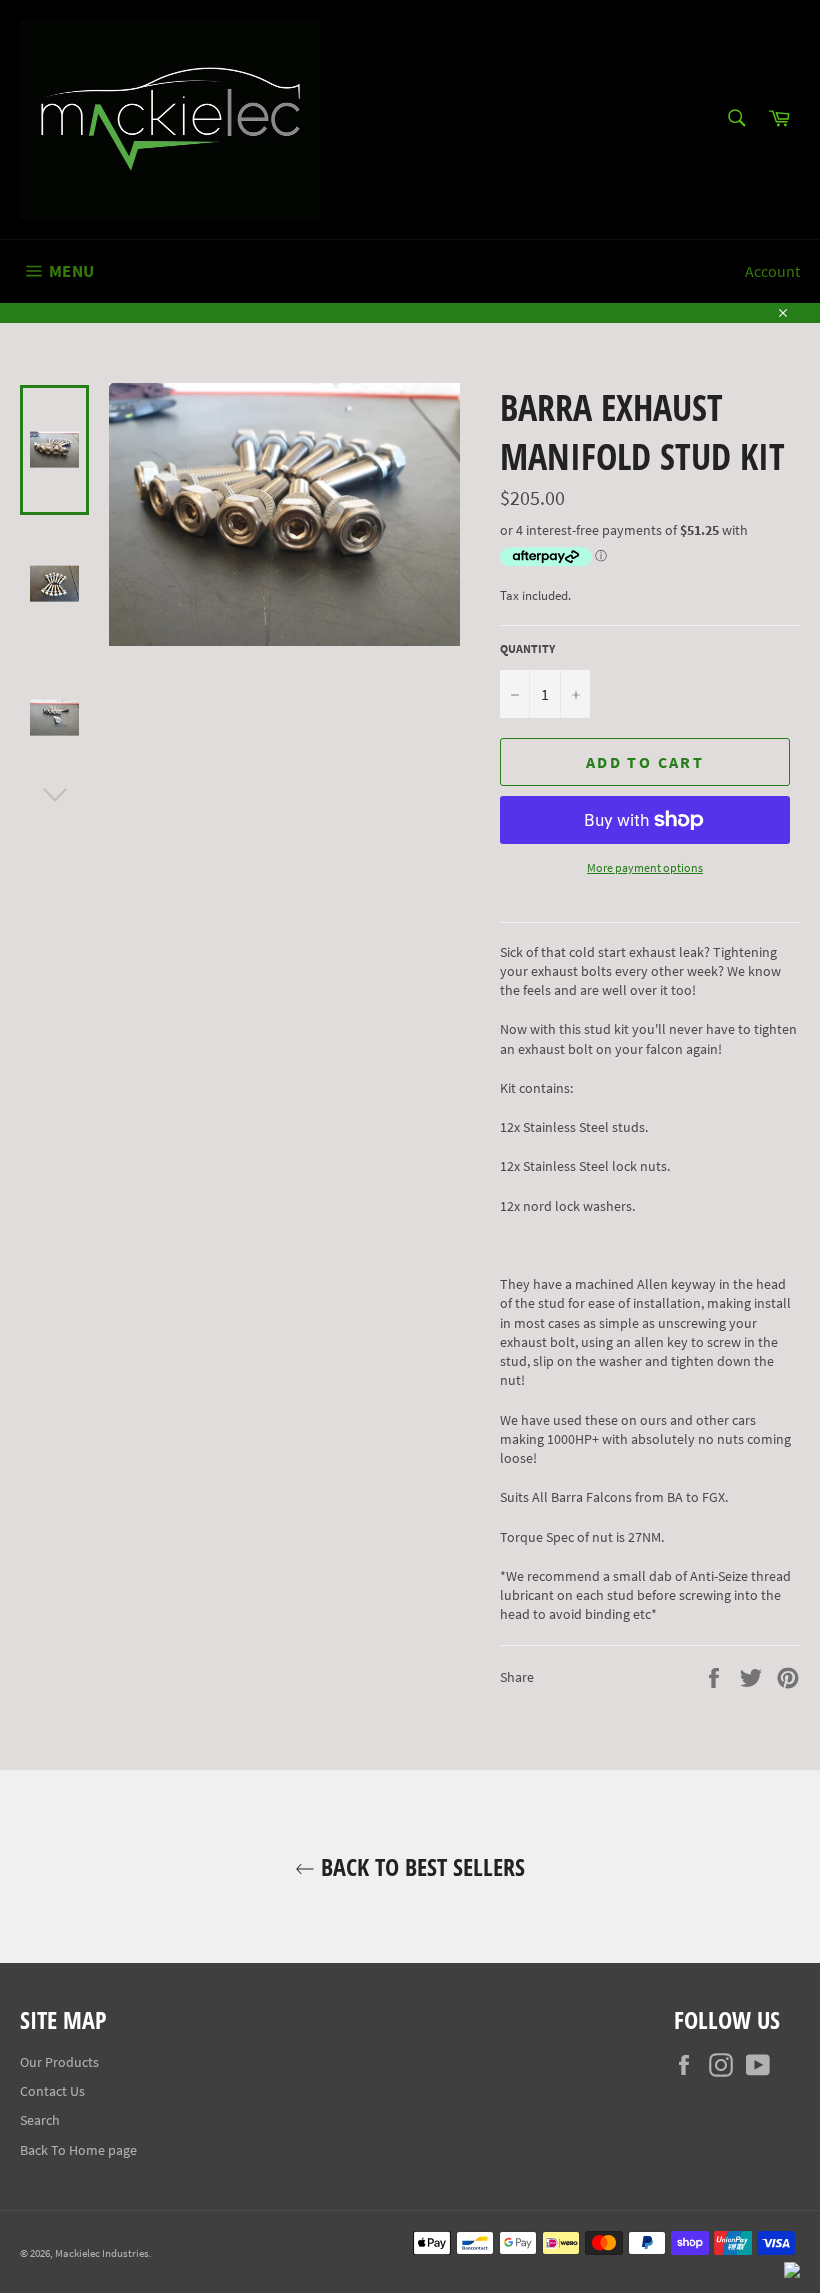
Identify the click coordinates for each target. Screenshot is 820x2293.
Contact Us (52, 2091)
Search (40, 2120)
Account (772, 271)
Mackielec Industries (102, 2253)
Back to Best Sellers (420, 1866)
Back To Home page (78, 2150)
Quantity (527, 648)
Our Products (59, 2062)
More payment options (645, 867)
